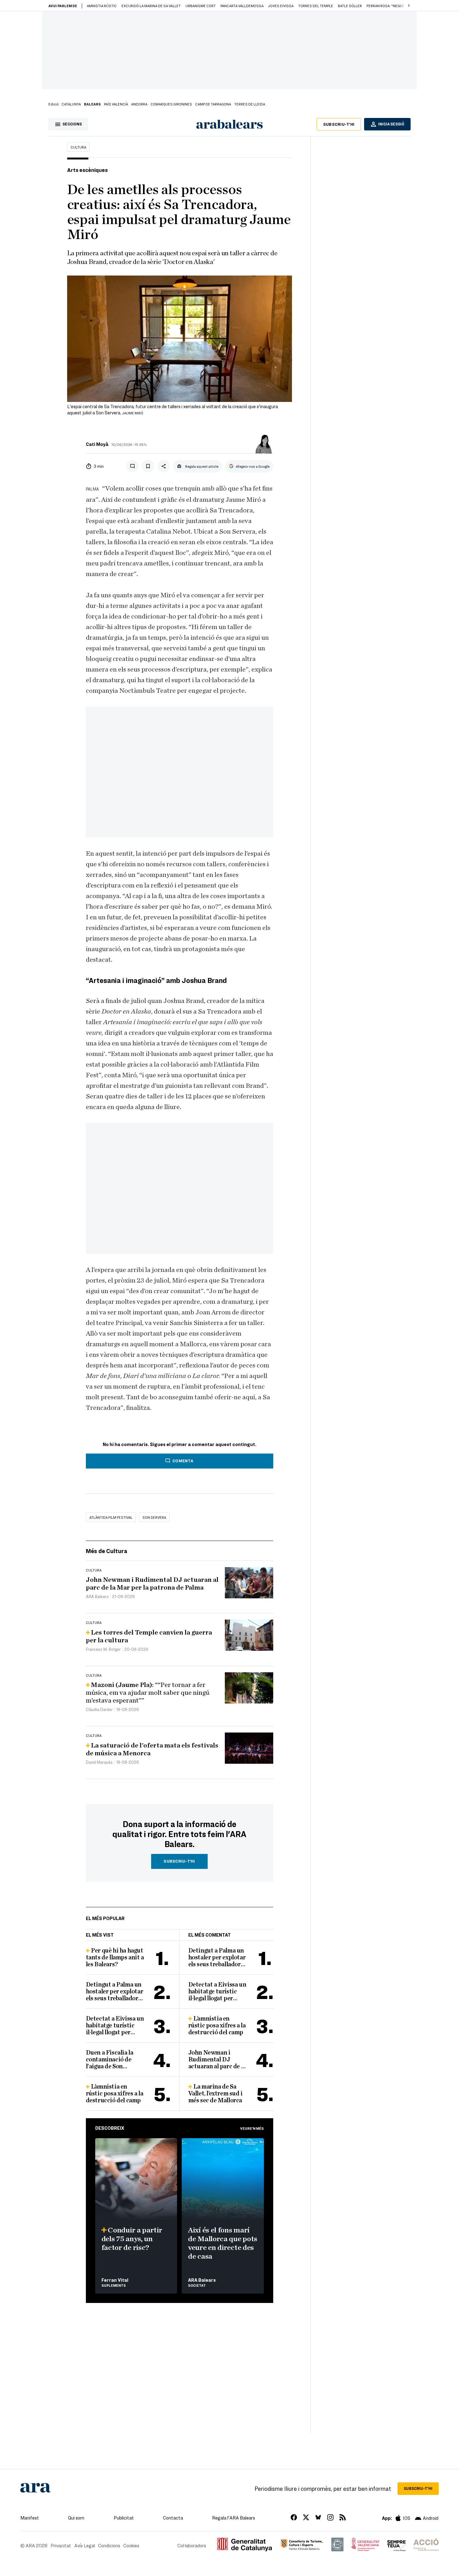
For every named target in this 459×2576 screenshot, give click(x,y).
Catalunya (71, 104)
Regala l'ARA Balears (234, 2518)
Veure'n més (252, 2128)
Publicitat (124, 2518)
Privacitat (61, 2545)
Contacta (173, 2518)
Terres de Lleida (250, 104)
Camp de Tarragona (213, 104)
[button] (409, 6)
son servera (154, 1517)
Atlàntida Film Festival (111, 1517)
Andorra (139, 104)
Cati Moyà (97, 444)
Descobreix (110, 2128)
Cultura (78, 147)
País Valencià (116, 104)
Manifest (30, 2518)
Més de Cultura (107, 1551)
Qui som (76, 2518)
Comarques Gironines (171, 104)
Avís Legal (85, 2545)
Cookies (131, 2545)
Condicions (109, 2545)
